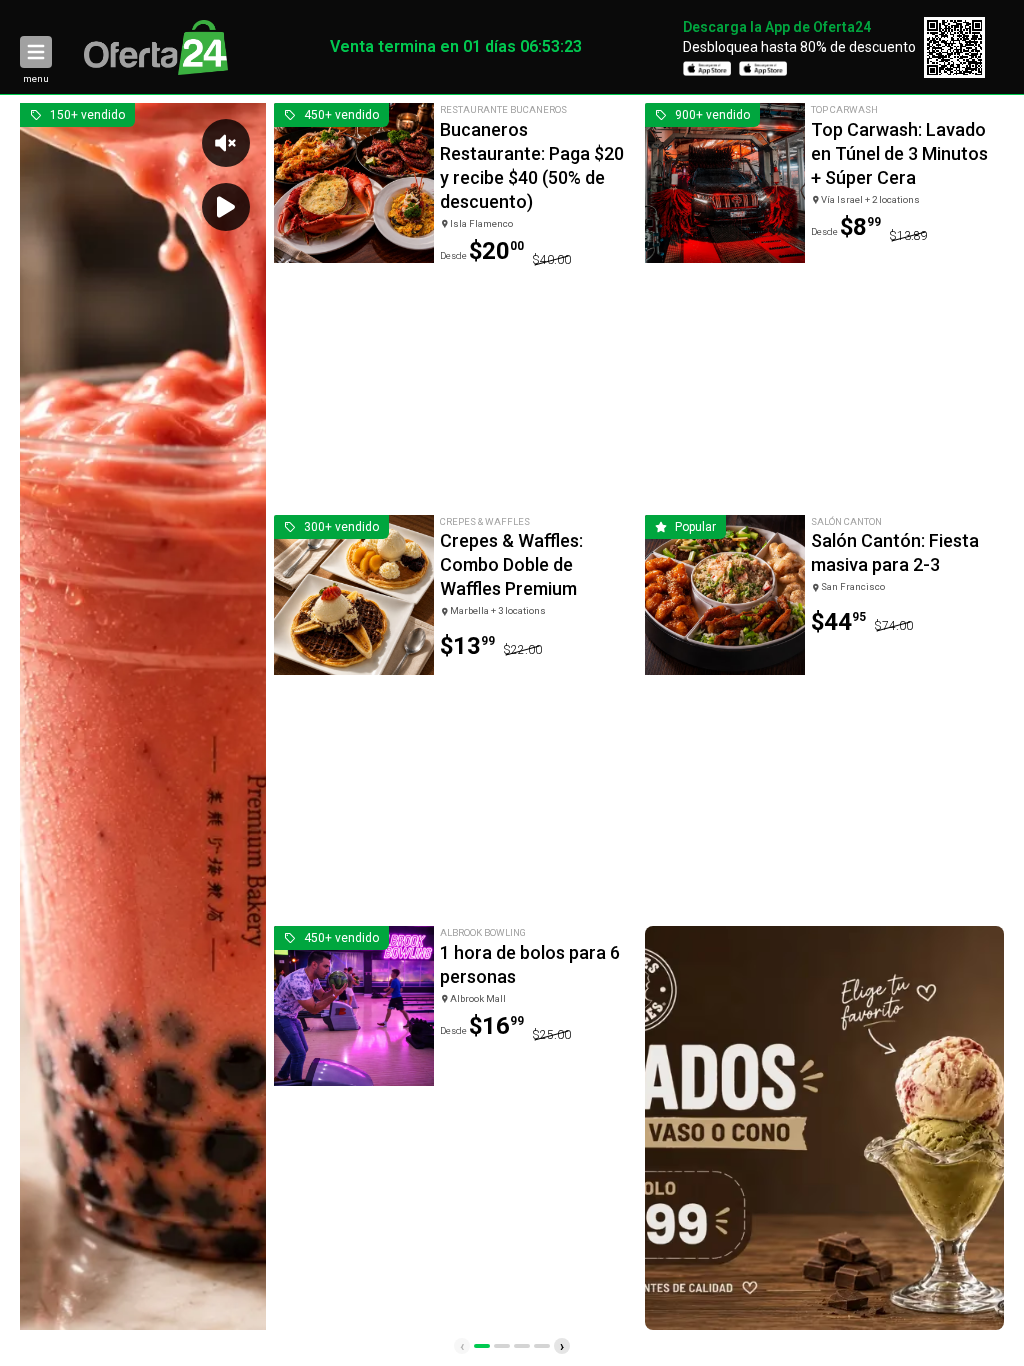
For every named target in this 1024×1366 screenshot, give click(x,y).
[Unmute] (226, 143)
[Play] (226, 207)
